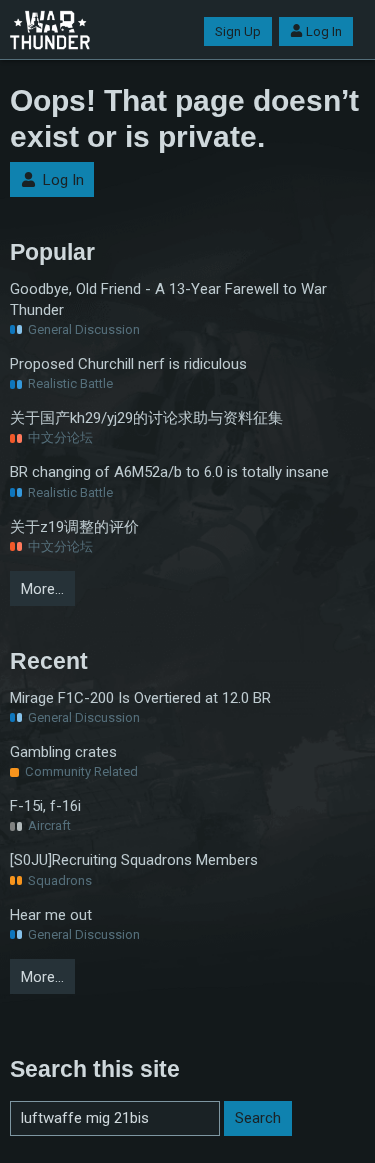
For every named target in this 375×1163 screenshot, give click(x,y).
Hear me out (51, 915)
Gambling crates (63, 752)
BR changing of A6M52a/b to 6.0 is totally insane (169, 472)
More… (42, 589)
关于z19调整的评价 (74, 527)
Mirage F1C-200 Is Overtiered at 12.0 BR (140, 698)
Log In (324, 31)
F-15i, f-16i (45, 806)
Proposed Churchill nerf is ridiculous (128, 364)
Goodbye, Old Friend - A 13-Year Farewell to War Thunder (168, 299)
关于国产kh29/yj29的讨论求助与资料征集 (146, 418)
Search (258, 1118)
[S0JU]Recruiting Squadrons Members (134, 860)
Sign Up (238, 31)
